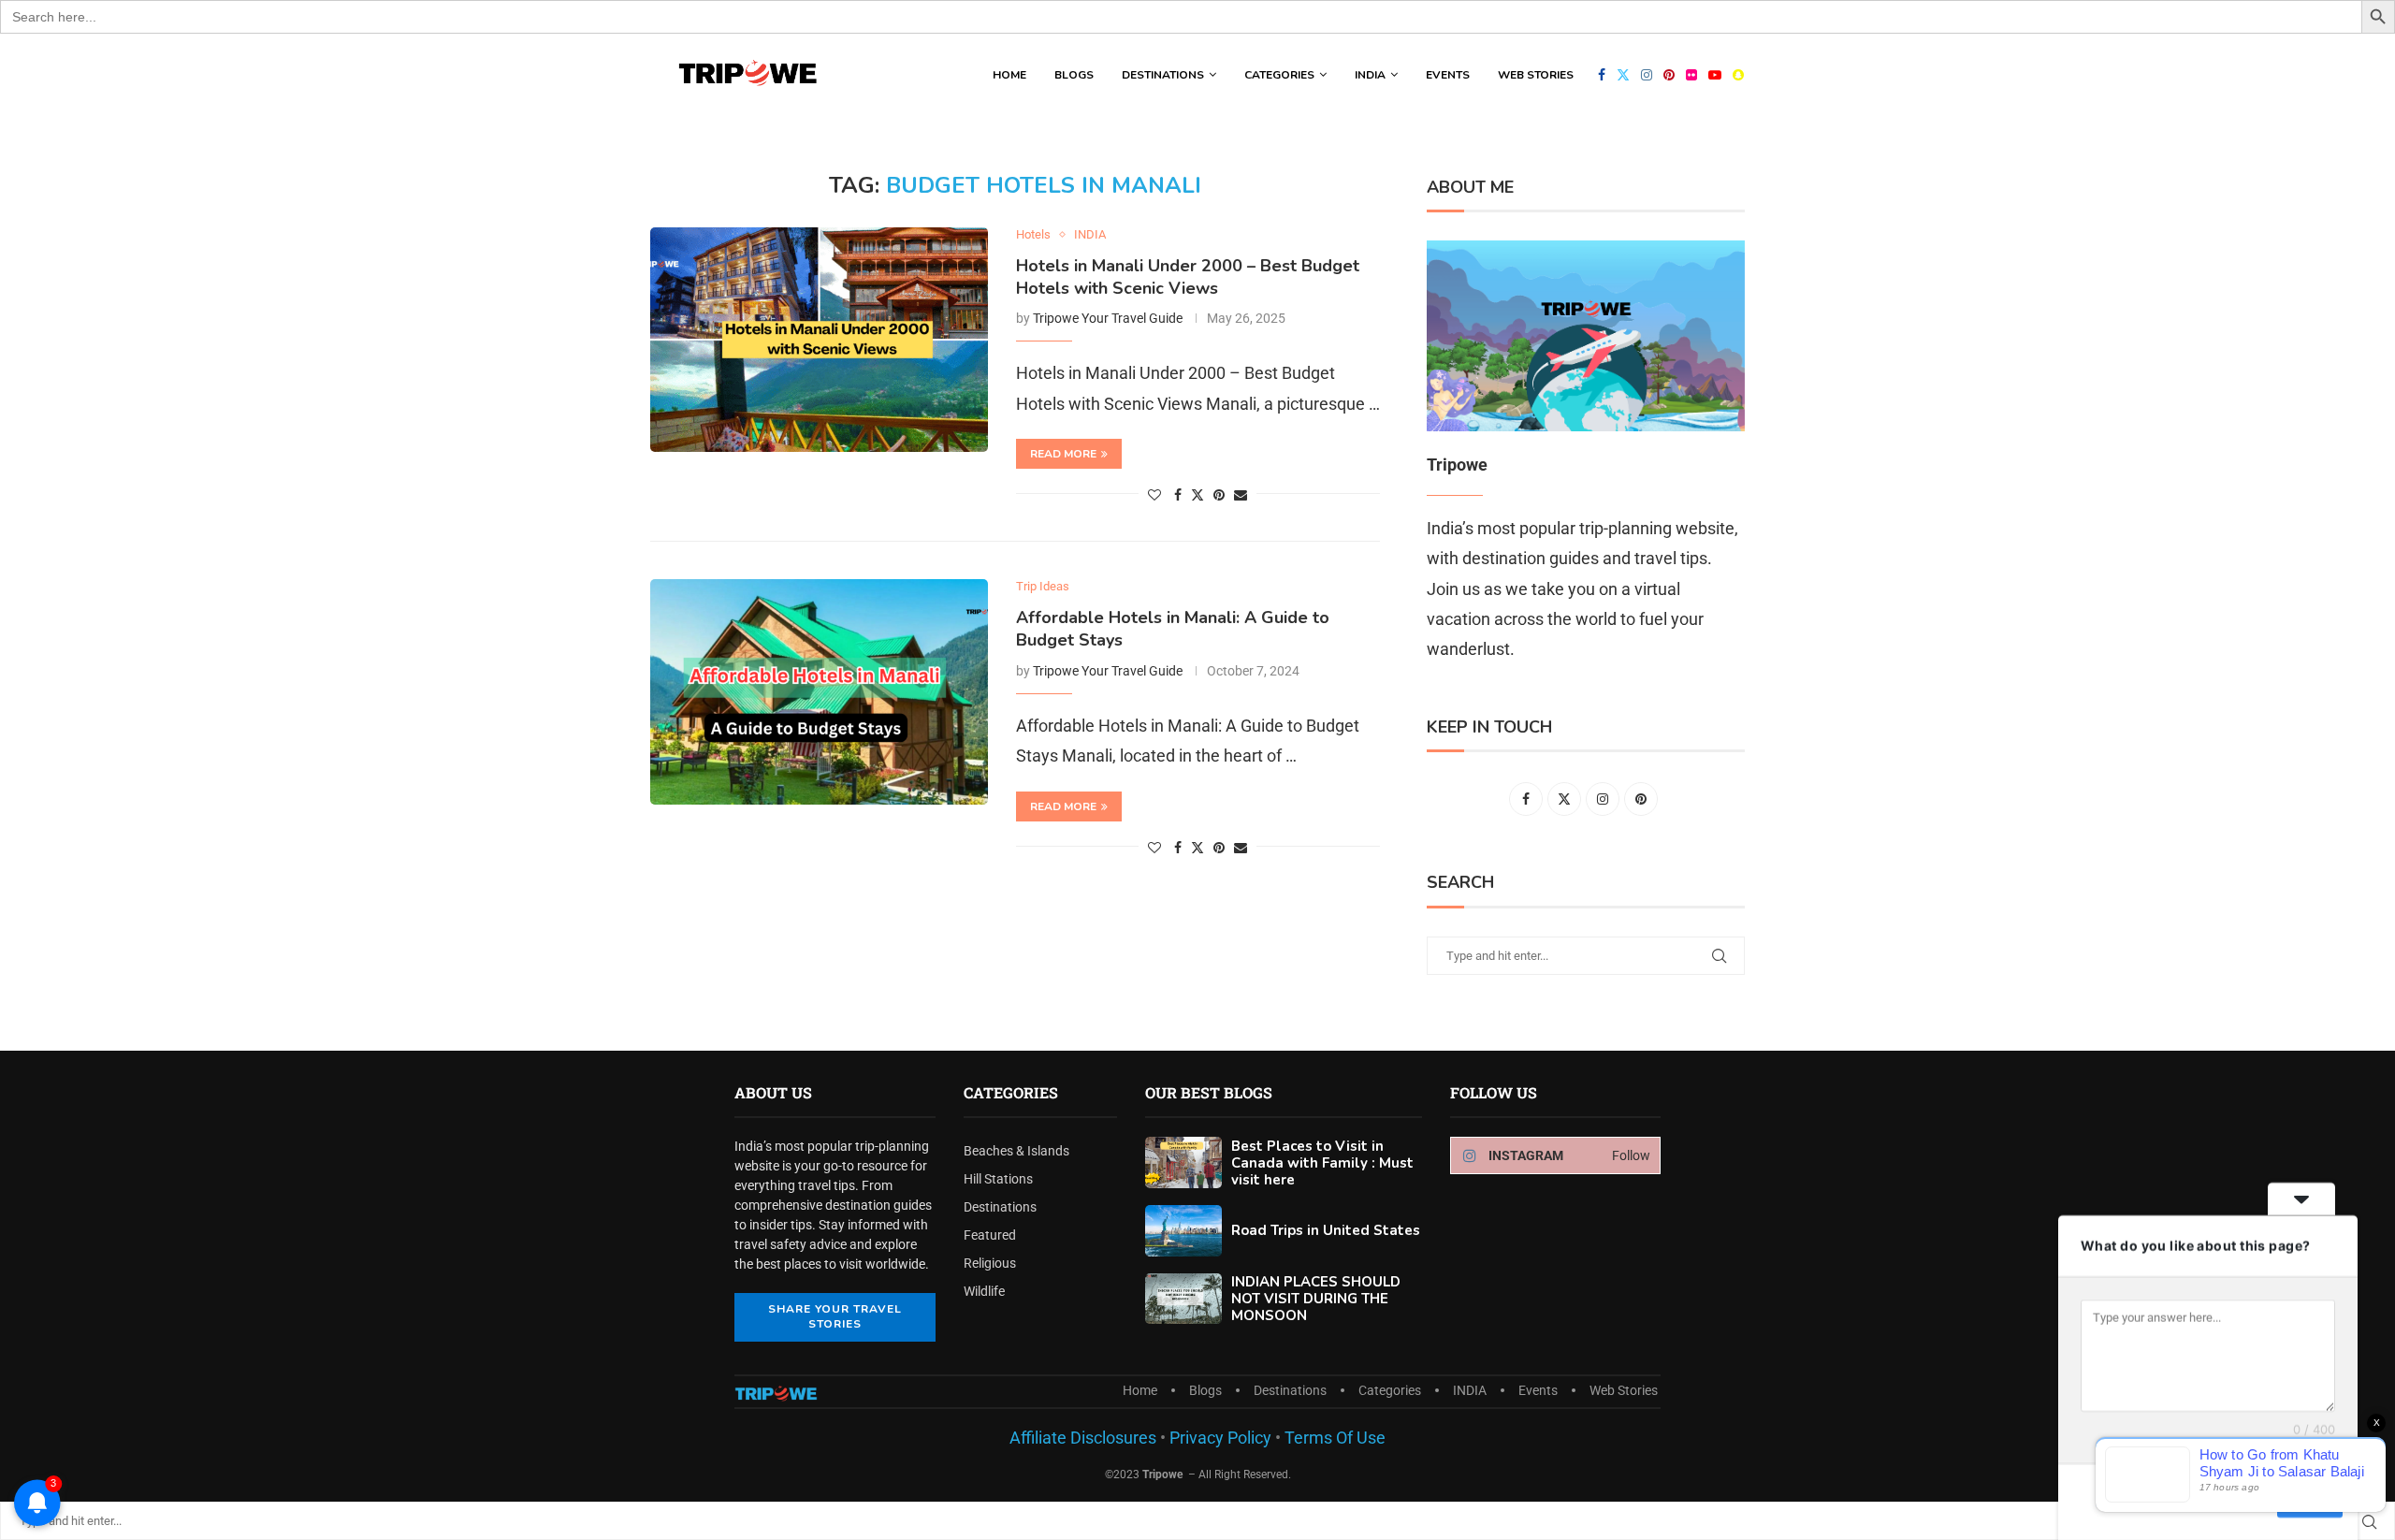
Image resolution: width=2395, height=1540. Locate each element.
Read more (1063, 454)
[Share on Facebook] (1178, 495)
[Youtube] (1715, 75)
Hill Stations (998, 1179)
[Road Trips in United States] (1183, 1231)
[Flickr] (1691, 75)
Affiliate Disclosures (1083, 1438)
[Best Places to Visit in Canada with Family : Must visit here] (1183, 1162)
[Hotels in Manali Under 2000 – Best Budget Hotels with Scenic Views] (819, 340)
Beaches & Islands (1016, 1151)
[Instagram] (1647, 75)
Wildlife (984, 1291)
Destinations (1163, 75)
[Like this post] (1154, 495)
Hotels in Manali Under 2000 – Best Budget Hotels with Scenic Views (1188, 277)
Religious (990, 1263)
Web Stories (1536, 75)
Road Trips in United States (1326, 1230)
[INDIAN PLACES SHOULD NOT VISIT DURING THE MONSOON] (1183, 1299)
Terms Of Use (1335, 1438)
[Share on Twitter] (1197, 494)
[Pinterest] (1669, 75)
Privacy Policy (1219, 1438)
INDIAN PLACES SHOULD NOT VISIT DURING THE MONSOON (1316, 1299)
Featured (990, 1235)
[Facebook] (1602, 75)
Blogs (1074, 75)
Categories (1279, 75)
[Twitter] (1623, 75)
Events (1448, 75)
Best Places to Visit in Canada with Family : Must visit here (1322, 1163)
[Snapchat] (1738, 75)
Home (1009, 75)
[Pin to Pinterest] (1219, 495)
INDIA (1370, 75)
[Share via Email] (1241, 495)
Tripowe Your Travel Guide (1108, 318)
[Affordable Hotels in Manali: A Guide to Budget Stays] (819, 691)
